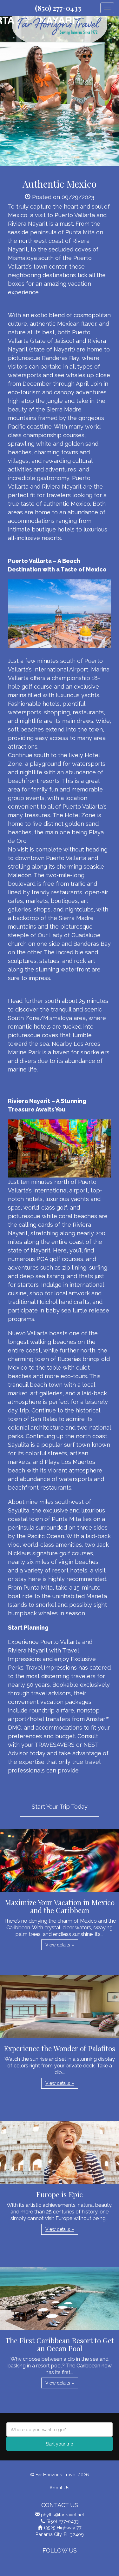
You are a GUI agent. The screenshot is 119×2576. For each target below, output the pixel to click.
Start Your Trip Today (60, 1807)
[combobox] (60, 2429)
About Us (60, 2488)
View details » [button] (60, 1945)
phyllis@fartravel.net (63, 2515)
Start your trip (60, 2444)
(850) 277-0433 (58, 8)
